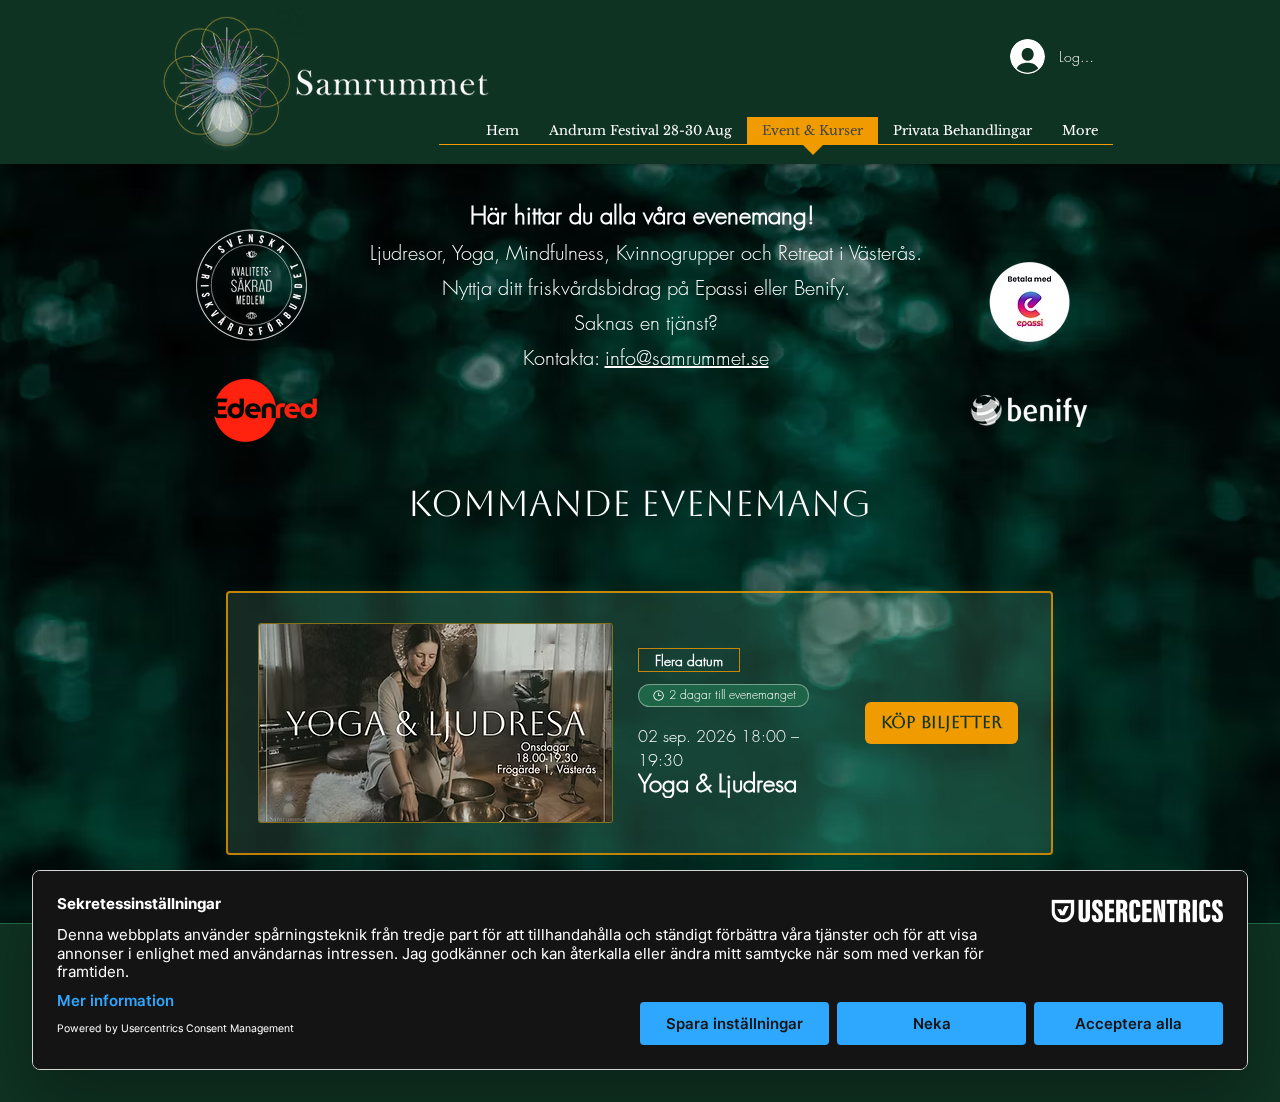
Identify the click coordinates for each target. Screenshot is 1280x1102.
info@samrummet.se (687, 357)
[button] (717, 783)
